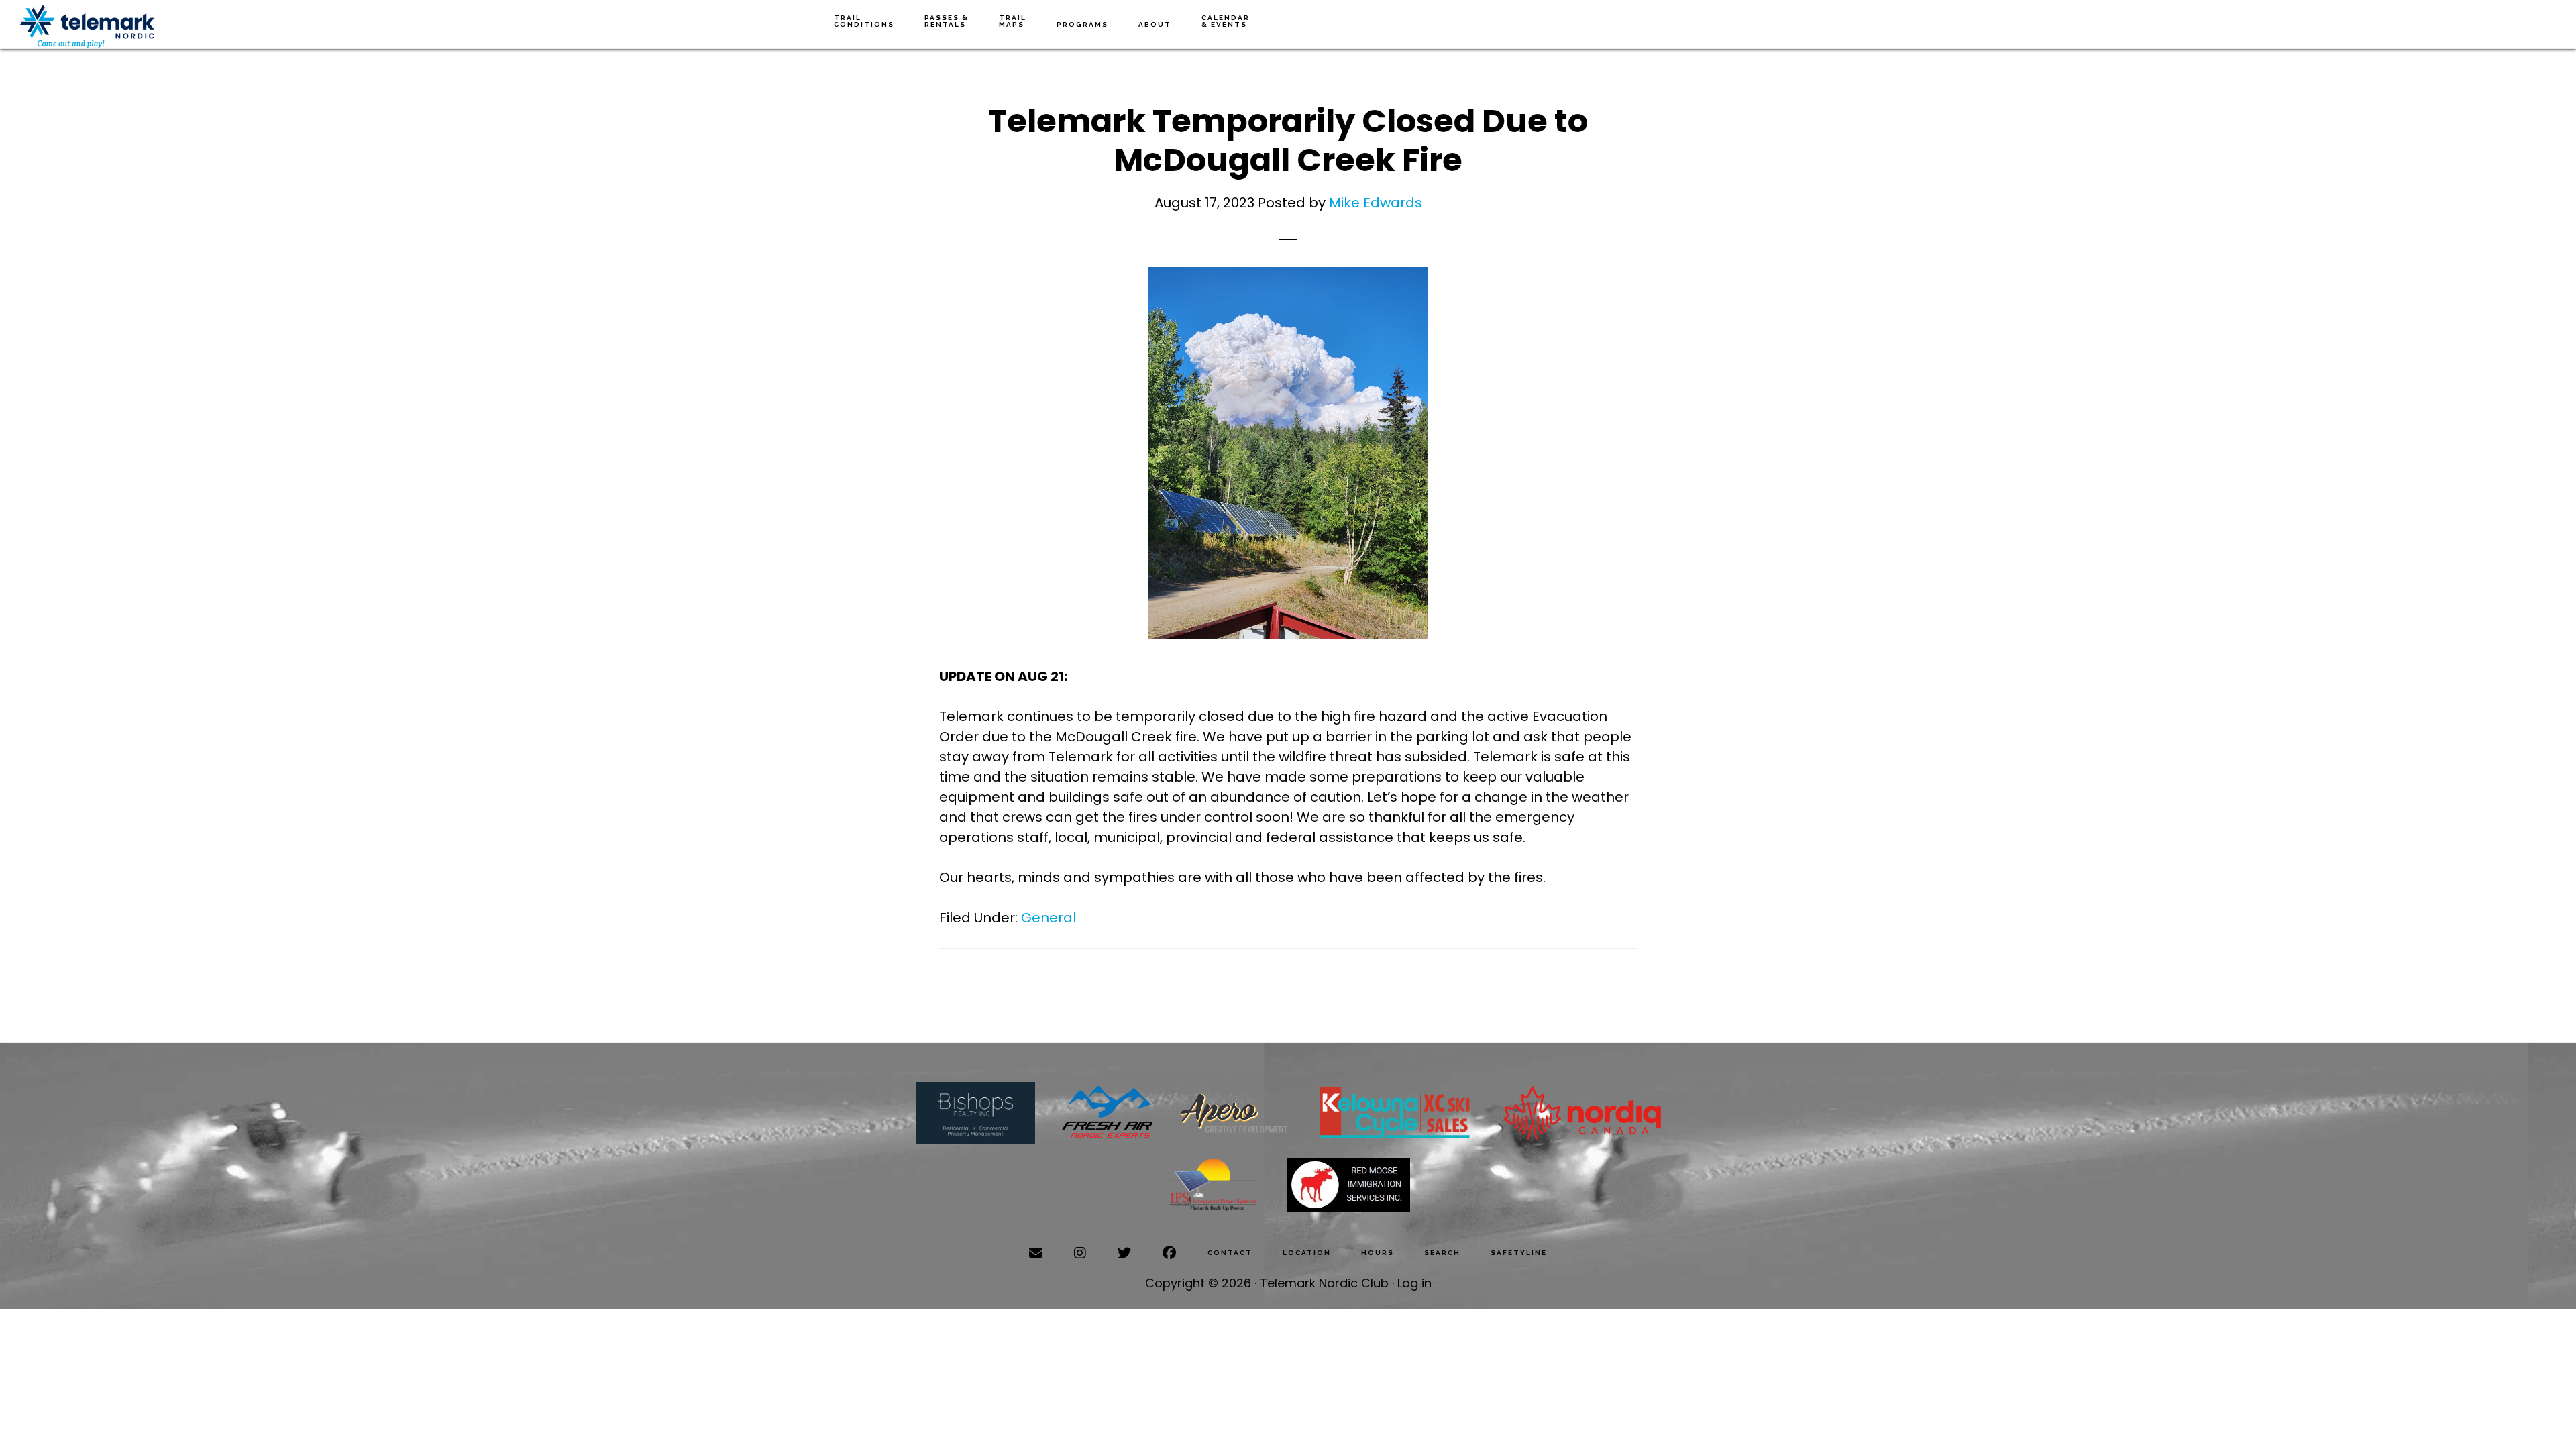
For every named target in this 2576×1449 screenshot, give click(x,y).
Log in (1414, 1283)
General (1049, 918)
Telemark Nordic (87, 26)
